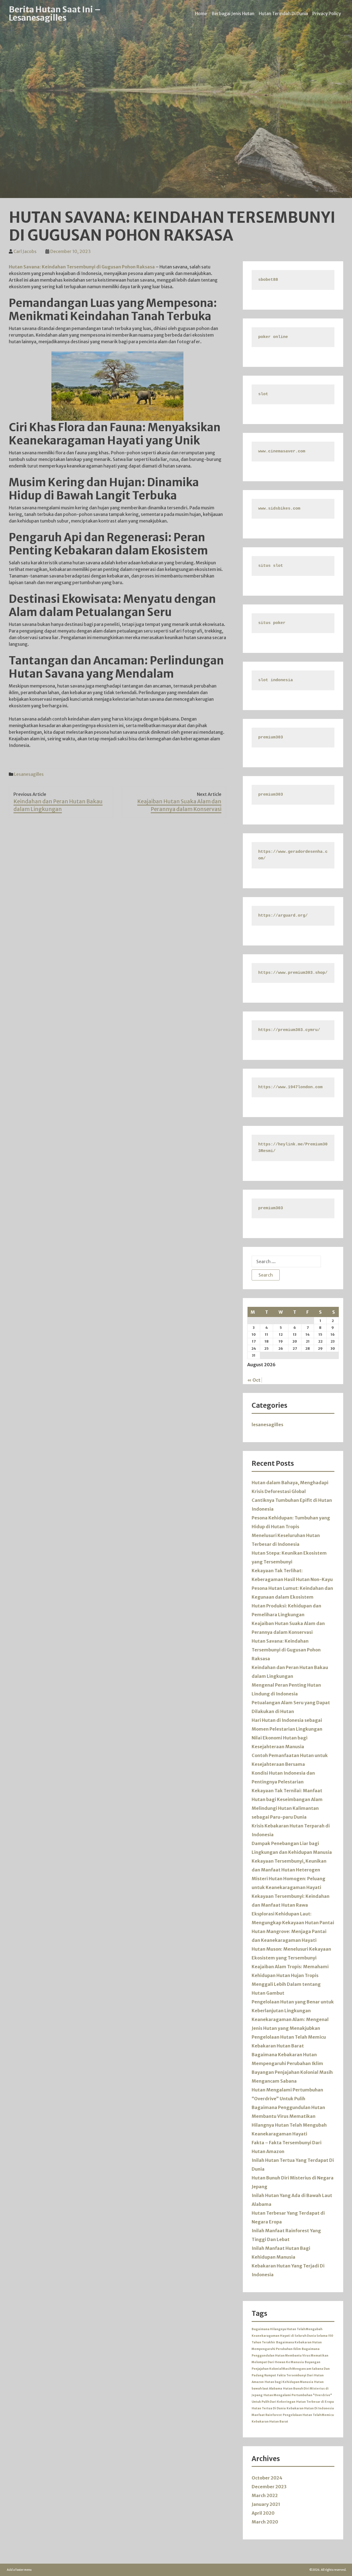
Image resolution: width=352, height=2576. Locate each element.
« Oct (254, 1380)
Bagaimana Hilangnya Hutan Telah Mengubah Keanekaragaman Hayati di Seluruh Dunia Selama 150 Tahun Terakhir (292, 2336)
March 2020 (265, 2522)
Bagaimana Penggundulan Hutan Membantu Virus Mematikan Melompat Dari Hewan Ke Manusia (290, 2356)
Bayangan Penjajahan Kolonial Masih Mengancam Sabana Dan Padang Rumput (291, 2369)
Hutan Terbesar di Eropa (315, 2402)
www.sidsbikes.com (279, 509)
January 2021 (266, 2504)
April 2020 (263, 2513)
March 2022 (265, 2495)
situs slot (271, 566)
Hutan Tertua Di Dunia (269, 2408)
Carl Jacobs (25, 251)
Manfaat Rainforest (267, 2415)
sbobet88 (268, 280)
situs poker (272, 623)
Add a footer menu (19, 2570)
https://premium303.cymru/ (289, 1030)
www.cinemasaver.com (282, 451)
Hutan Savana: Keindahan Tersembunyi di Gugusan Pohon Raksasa (82, 267)
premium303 (271, 737)
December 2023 (269, 2487)
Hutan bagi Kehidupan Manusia (289, 2382)
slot (263, 394)
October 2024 (267, 2478)
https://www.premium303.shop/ (293, 973)
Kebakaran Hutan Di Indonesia (310, 2408)
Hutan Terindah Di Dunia (283, 13)
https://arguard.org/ (283, 916)
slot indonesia (276, 680)
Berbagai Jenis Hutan (233, 13)
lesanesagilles (29, 774)
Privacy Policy (327, 13)
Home (201, 13)
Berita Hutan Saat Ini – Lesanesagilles (55, 13)
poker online (273, 337)
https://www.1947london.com (290, 1087)
